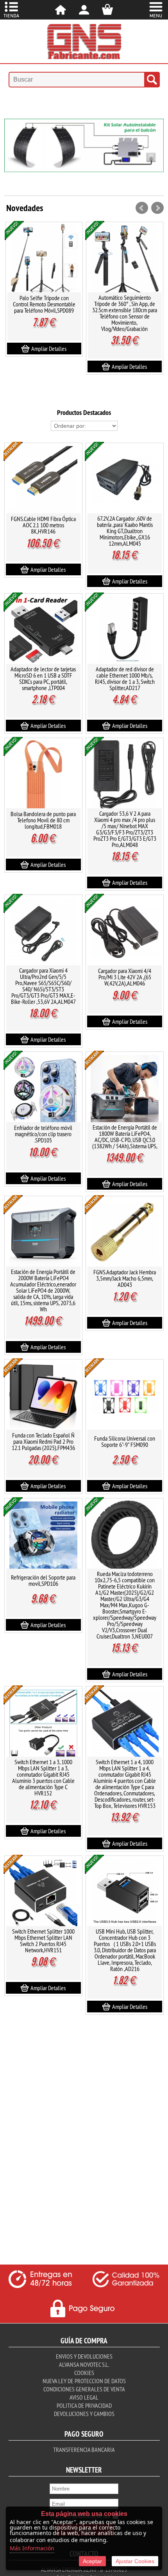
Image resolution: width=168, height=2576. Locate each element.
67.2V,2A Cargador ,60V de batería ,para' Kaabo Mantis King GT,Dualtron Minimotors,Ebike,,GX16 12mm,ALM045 (125, 531)
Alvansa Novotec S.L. (84, 2364)
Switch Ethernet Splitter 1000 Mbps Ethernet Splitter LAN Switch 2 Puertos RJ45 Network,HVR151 (43, 1941)
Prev (142, 208)
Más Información (32, 2548)
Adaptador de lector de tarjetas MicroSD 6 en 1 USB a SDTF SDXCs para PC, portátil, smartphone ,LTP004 (43, 678)
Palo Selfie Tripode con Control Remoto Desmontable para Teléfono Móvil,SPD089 (44, 304)
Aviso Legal (84, 2397)
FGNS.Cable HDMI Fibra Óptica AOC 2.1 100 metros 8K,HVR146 (43, 525)
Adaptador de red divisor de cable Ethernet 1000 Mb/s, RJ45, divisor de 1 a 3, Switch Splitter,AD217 (125, 678)
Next (157, 151)
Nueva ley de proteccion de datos (84, 2381)
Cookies (84, 2373)
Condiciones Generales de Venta (84, 2389)
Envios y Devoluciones (84, 2356)
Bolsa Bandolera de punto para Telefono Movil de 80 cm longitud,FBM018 (43, 820)
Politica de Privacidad (84, 2405)
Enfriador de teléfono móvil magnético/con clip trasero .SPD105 (43, 1134)
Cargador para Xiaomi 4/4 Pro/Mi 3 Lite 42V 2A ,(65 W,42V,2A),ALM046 (125, 977)
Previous (11, 151)
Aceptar (92, 2561)
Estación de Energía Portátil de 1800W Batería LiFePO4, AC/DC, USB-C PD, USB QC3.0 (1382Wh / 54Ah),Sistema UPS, (125, 1137)
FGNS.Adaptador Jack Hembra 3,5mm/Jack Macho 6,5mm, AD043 (125, 1278)
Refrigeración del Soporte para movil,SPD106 (43, 1580)
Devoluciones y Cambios (84, 2414)
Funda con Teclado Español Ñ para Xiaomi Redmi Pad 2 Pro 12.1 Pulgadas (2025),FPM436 (43, 1441)
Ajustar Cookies (135, 2561)
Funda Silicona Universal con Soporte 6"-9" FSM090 (125, 1441)
